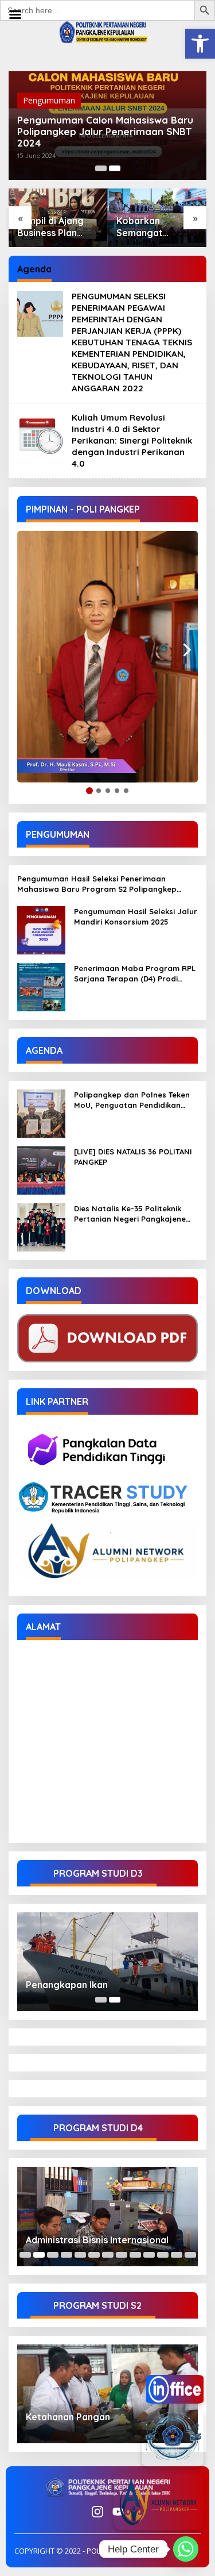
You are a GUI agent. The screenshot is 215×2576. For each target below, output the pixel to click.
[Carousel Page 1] (101, 168)
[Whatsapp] (186, 2549)
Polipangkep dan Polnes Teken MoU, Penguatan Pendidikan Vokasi (132, 1100)
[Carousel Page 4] (67, 2255)
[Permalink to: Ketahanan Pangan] (107, 2394)
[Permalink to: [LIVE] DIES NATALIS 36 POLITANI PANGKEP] (41, 1169)
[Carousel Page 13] (190, 2255)
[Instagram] (97, 2512)
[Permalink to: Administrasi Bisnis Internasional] (107, 2216)
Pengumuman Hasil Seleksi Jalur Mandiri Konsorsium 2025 (136, 917)
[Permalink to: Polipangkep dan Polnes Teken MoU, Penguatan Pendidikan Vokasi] (41, 1112)
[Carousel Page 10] (149, 2255)
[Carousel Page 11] (163, 2255)
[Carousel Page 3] (53, 2255)
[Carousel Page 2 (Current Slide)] (115, 168)
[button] (200, 44)
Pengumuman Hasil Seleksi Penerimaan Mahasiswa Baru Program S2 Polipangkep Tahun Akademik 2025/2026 (97, 884)
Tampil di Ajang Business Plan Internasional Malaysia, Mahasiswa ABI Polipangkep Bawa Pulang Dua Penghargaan (56, 227)
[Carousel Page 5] (80, 2255)
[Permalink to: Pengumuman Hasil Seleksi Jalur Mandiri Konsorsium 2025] (41, 929)
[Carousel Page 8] (122, 2255)
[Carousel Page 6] (94, 2255)
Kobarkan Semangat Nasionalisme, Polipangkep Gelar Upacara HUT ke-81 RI (149, 227)
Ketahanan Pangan (68, 2417)
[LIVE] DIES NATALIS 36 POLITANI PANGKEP (133, 1157)
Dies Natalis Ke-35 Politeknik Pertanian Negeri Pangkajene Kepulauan (130, 1214)
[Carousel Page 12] (177, 2255)
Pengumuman (49, 100)
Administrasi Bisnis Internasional (97, 2240)
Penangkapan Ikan (67, 1985)
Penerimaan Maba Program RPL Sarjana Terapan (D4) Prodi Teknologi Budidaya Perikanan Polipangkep (135, 974)
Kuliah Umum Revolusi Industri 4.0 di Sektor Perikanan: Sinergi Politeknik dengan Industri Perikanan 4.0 (132, 440)
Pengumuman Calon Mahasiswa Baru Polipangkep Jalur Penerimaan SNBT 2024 (105, 132)
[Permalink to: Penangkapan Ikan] (107, 1962)
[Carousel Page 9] (135, 2255)
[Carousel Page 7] (108, 2255)
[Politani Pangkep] (108, 31)
